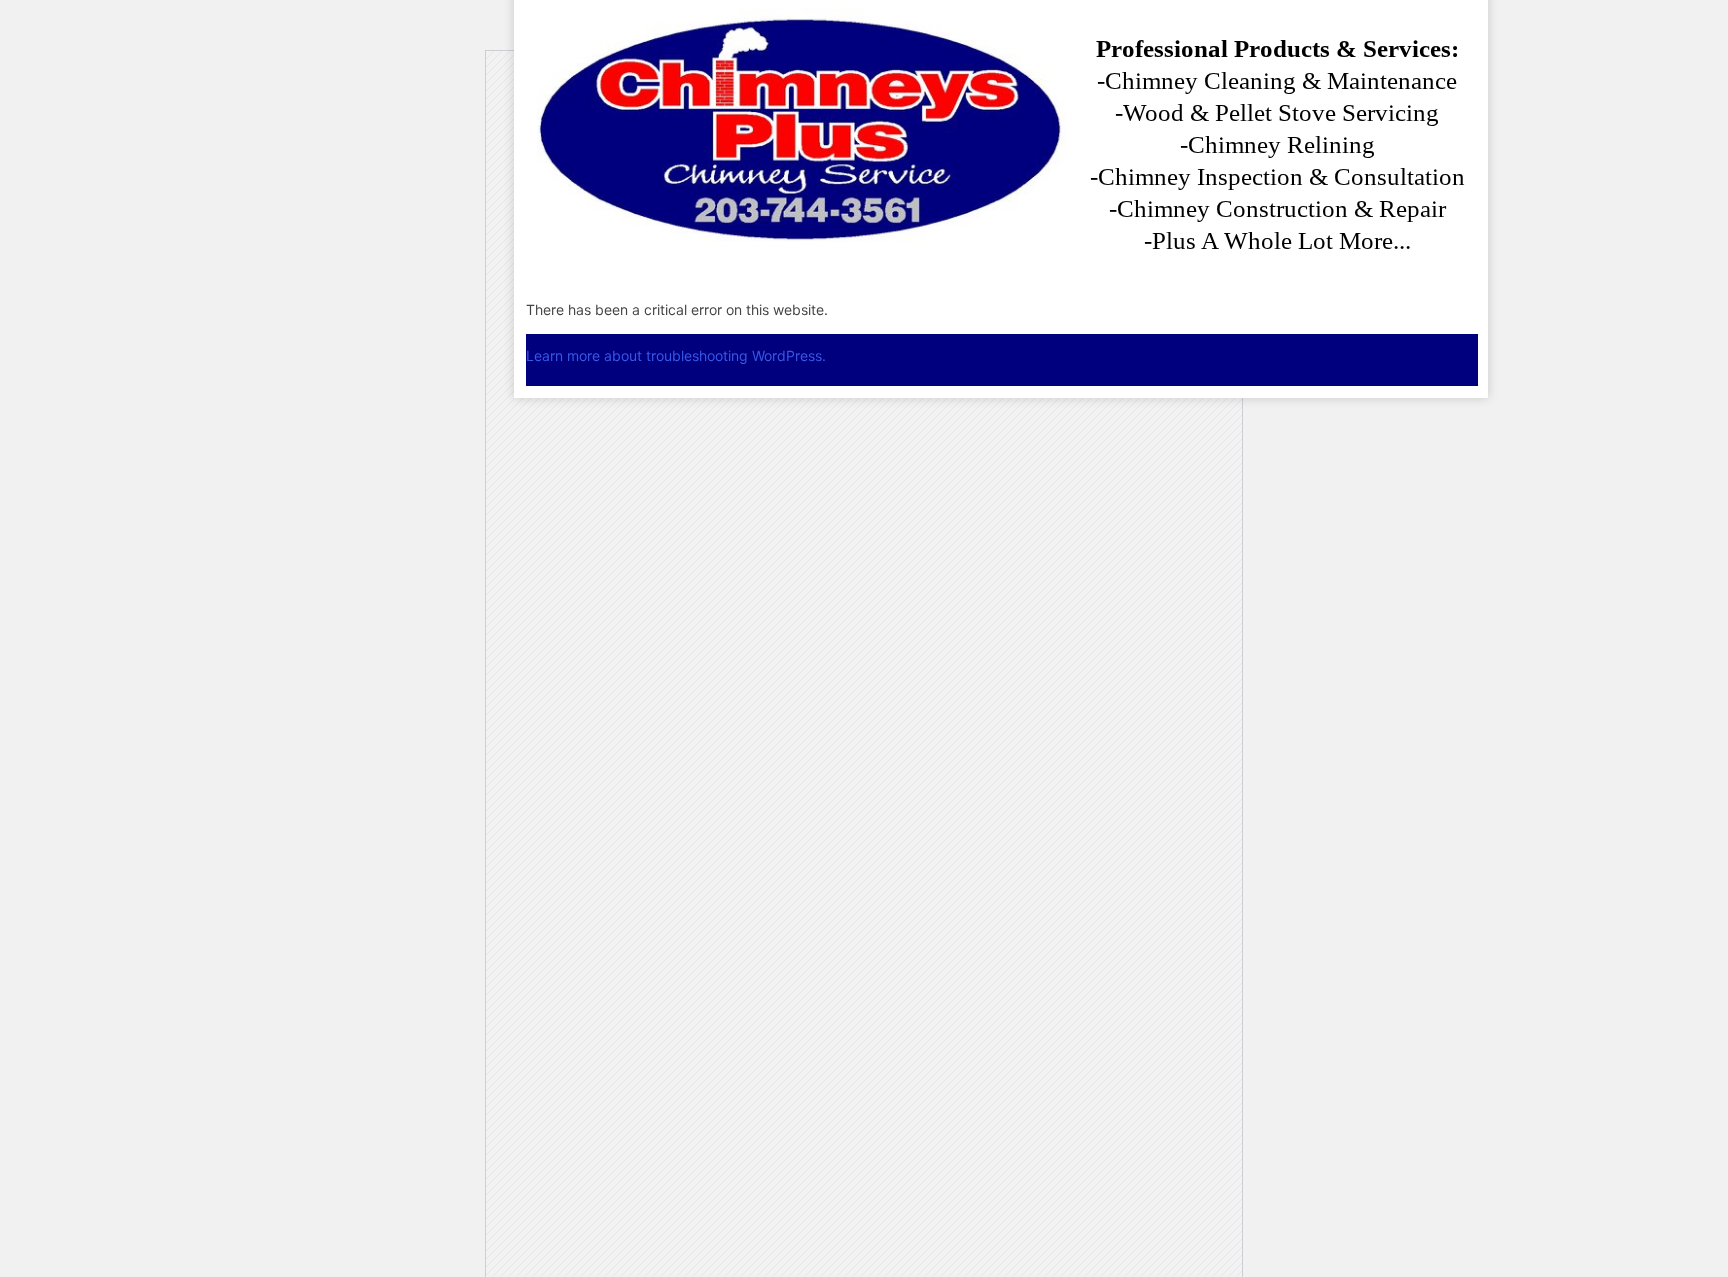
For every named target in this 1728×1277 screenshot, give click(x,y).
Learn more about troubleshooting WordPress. (676, 355)
